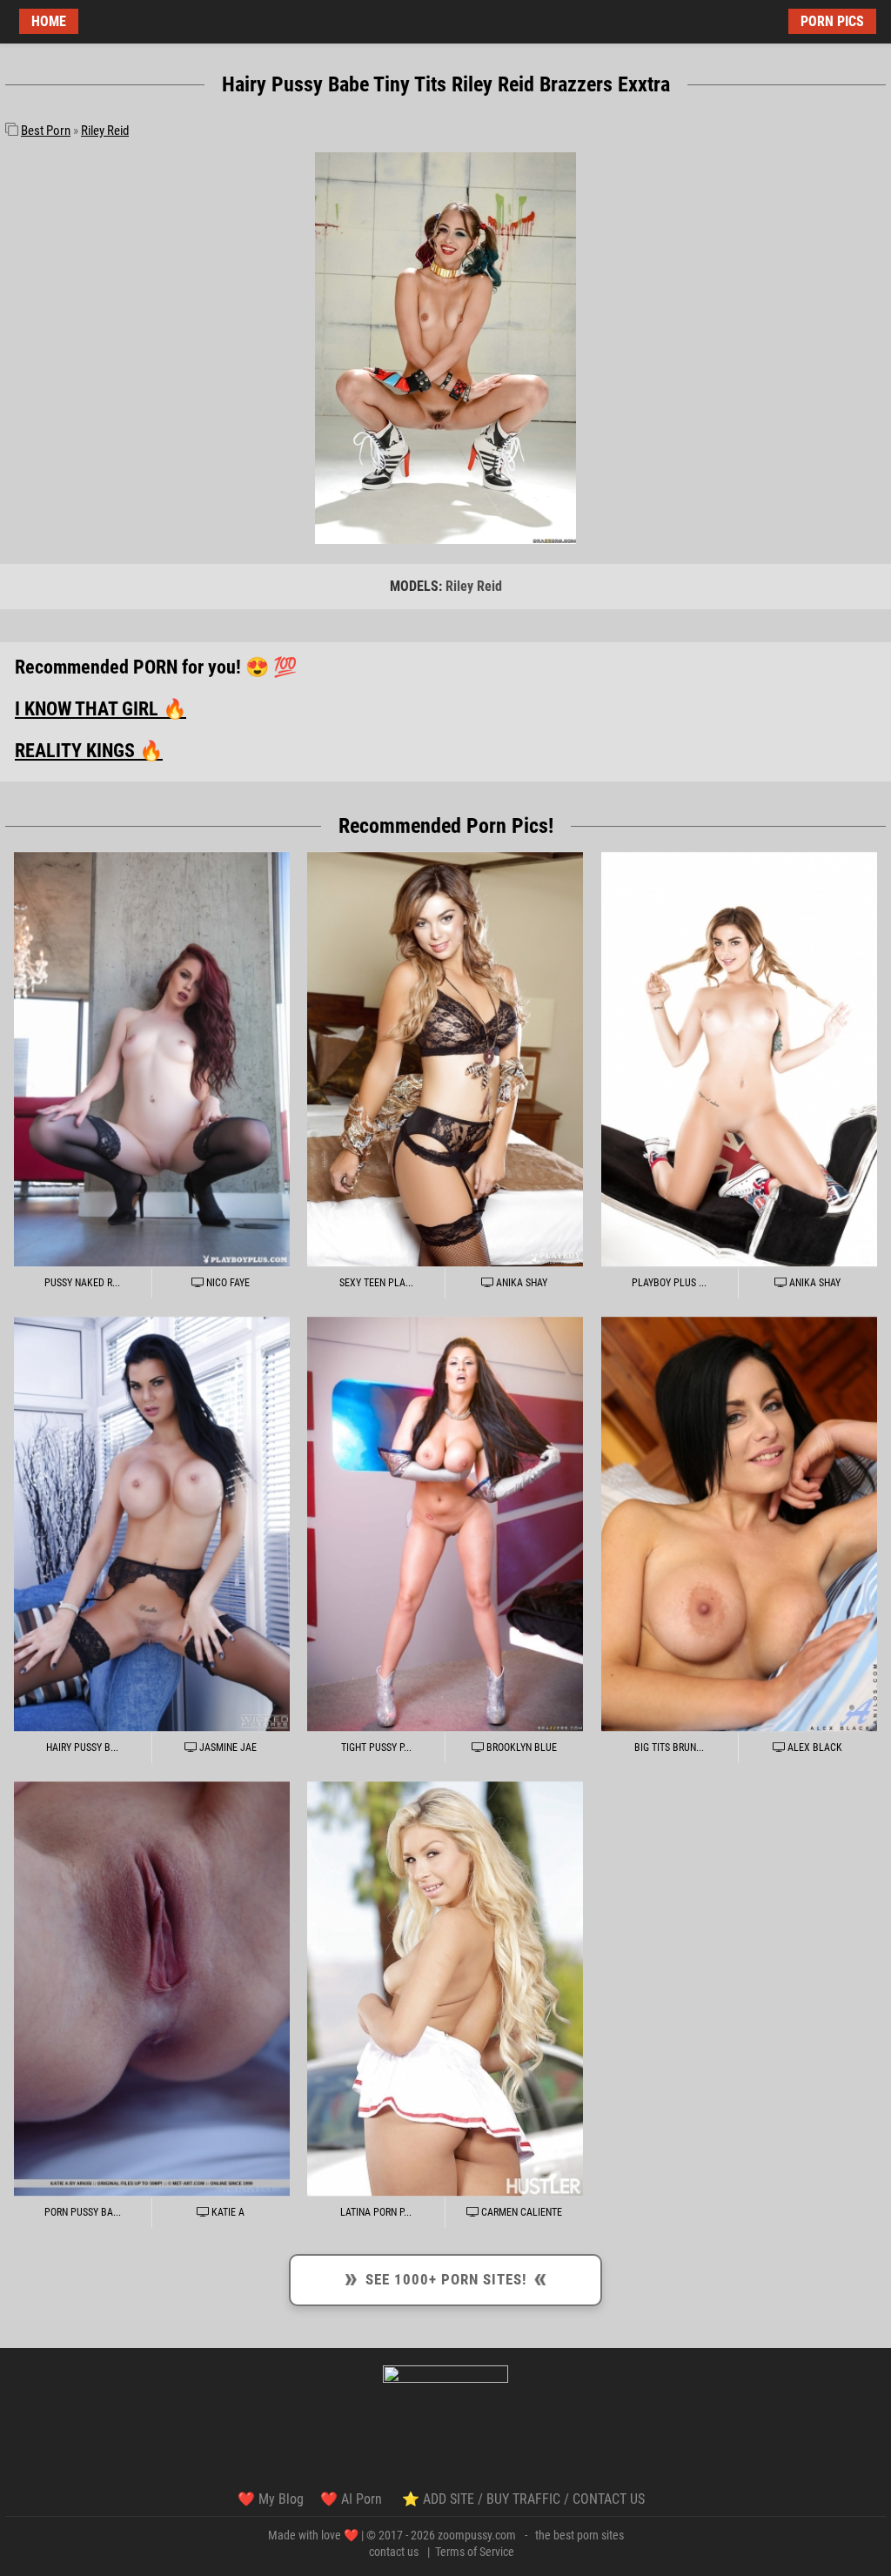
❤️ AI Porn (353, 2499)
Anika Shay (520, 1283)
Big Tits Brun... (669, 1748)
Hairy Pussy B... (82, 1748)
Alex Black (814, 1748)
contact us (394, 2552)
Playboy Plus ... (669, 1283)
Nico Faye (227, 1283)
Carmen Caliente (520, 2212)
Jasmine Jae (227, 1748)
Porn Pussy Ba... (83, 2212)
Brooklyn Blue (520, 1748)
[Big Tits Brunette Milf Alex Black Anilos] (739, 1524)
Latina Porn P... (376, 2212)
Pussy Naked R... (82, 1283)
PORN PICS (832, 21)
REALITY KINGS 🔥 (89, 751)
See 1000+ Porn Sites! (446, 2277)
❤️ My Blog (271, 2499)
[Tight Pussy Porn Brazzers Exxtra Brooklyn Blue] (445, 1524)
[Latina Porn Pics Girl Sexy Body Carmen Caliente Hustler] (445, 1989)
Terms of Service (475, 2552)
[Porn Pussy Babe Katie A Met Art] (152, 1989)
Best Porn (46, 131)
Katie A (227, 2212)
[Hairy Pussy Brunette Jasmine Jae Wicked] (152, 1524)
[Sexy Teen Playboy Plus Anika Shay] (445, 1060)
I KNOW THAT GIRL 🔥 (100, 709)
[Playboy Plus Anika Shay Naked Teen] (739, 1060)
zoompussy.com (477, 2535)
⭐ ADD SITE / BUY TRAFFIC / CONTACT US (523, 2499)
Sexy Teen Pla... (376, 1283)
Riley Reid (105, 131)
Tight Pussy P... (376, 1748)
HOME (49, 21)
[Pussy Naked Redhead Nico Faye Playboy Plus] (152, 1060)
